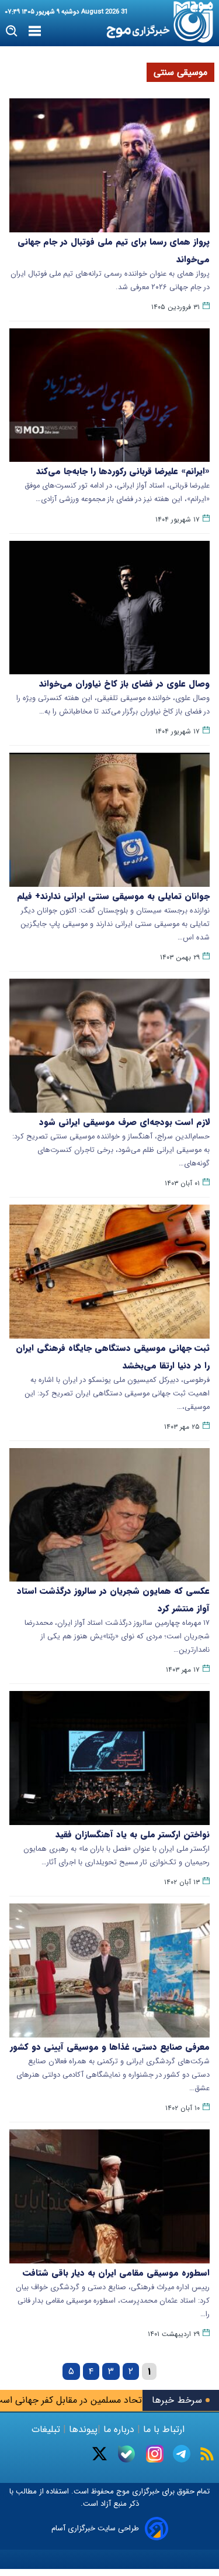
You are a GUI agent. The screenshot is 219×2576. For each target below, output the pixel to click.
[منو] (35, 32)
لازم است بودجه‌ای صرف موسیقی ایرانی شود (124, 1122)
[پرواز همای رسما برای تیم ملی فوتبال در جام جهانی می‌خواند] (109, 165)
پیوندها (82, 2429)
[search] (12, 31)
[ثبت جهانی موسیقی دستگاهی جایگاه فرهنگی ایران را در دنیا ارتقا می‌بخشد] (109, 1272)
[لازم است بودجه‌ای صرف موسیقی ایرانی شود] (109, 1046)
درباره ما (119, 2429)
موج (122, 2491)
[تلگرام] (182, 2454)
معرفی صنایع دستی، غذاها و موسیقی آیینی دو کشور (110, 2047)
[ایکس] (100, 2454)
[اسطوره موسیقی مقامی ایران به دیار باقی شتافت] (109, 2196)
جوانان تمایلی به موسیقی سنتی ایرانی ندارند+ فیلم (113, 896)
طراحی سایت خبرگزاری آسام (95, 2528)
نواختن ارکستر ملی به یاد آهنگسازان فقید (133, 1834)
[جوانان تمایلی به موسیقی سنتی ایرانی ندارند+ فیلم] (109, 820)
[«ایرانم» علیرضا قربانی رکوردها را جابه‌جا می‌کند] (109, 395)
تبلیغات (47, 2429)
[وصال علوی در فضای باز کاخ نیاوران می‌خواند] (109, 608)
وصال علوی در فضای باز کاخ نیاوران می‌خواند (124, 684)
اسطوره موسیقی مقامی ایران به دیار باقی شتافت (116, 2273)
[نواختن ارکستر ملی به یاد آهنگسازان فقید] (109, 1758)
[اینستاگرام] (155, 2454)
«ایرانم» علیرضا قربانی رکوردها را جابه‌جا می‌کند (123, 471)
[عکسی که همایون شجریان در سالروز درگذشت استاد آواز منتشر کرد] (109, 1515)
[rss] (207, 2454)
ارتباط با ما (164, 2429)
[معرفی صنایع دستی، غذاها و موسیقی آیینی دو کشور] (109, 1970)
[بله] (126, 2454)
